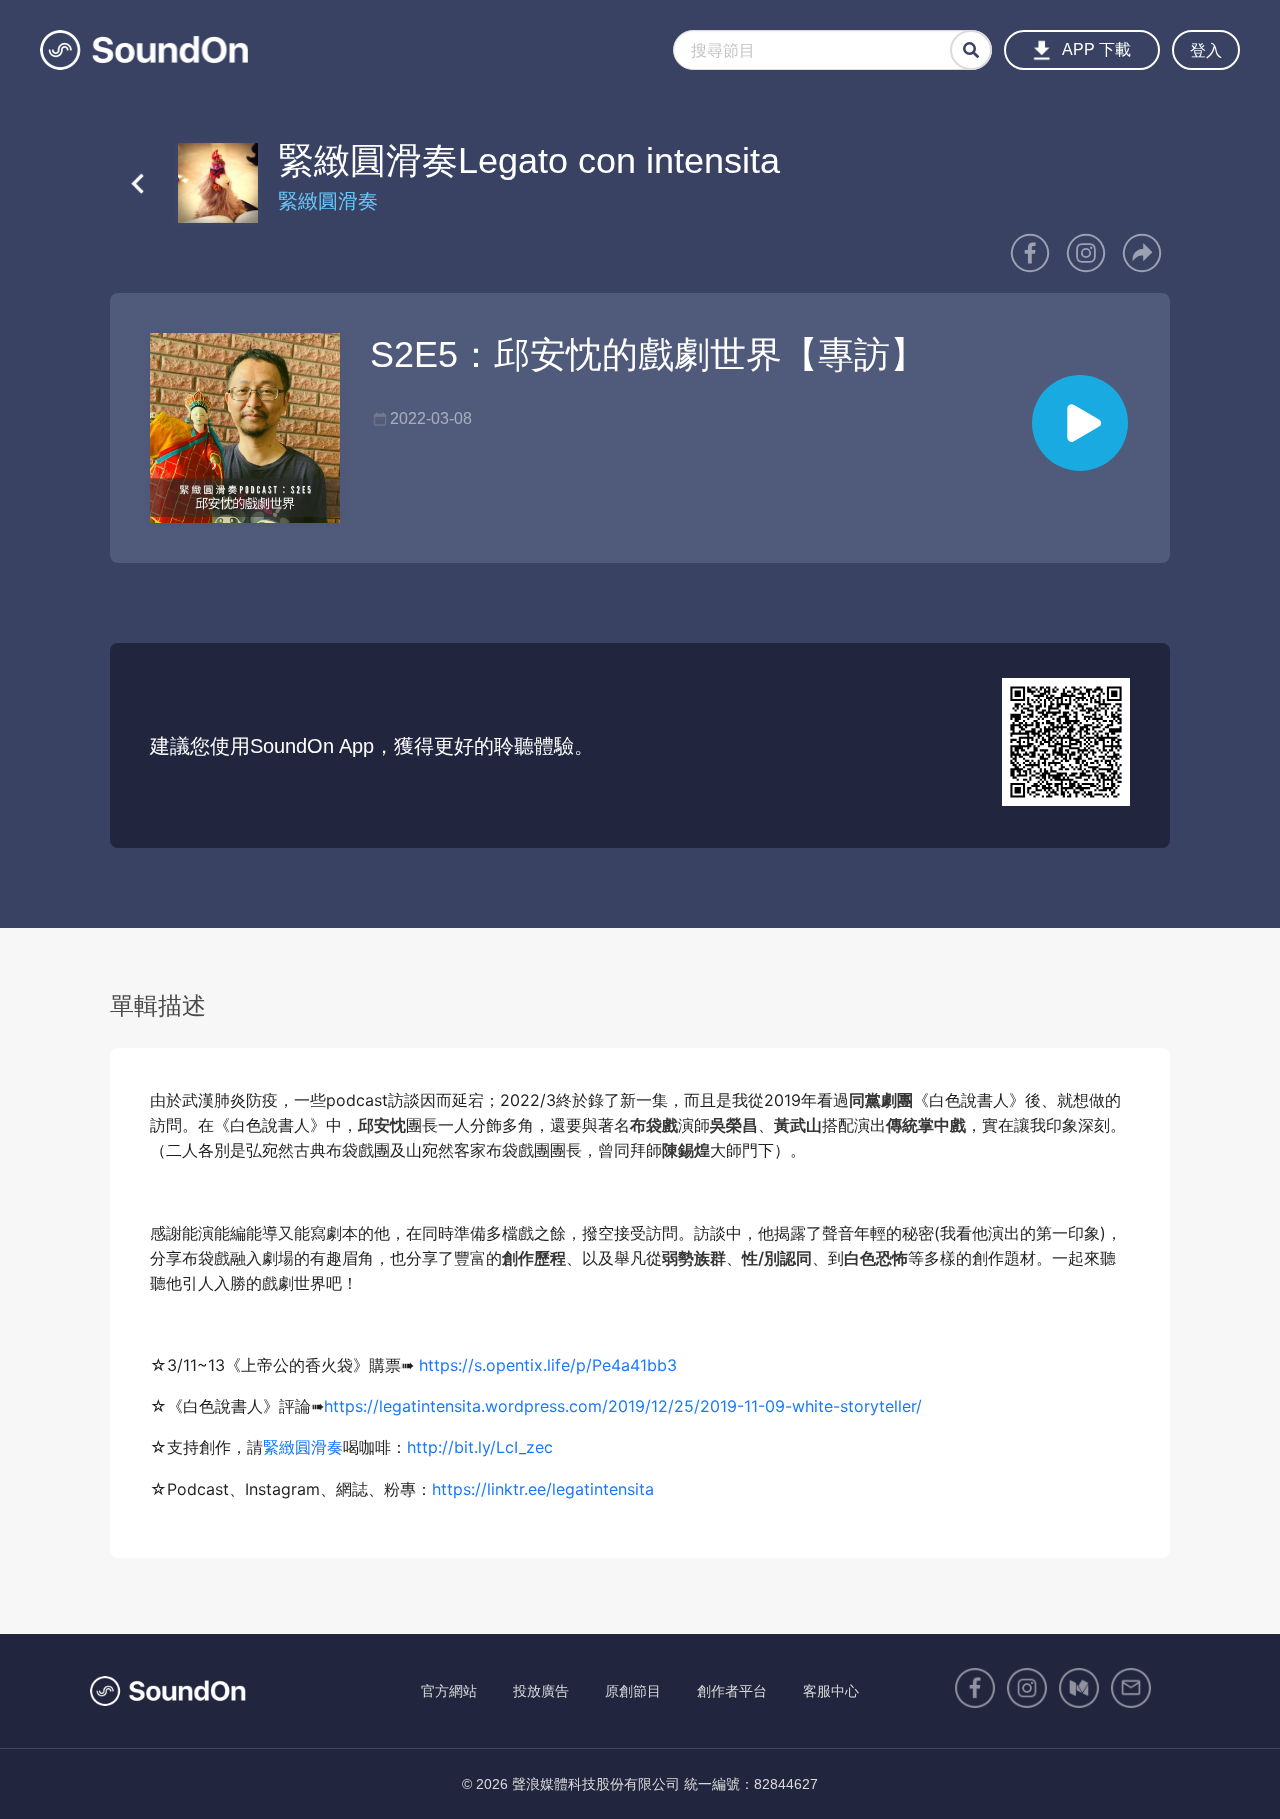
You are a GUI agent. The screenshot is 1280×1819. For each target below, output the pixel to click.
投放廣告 (541, 1691)
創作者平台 (732, 1691)
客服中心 (831, 1691)
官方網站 (449, 1691)
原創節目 (633, 1691)
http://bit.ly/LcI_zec (480, 1447)
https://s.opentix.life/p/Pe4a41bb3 (548, 1365)
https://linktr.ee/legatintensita (543, 1489)
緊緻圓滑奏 (303, 1447)
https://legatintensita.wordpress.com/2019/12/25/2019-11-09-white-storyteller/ (623, 1406)
